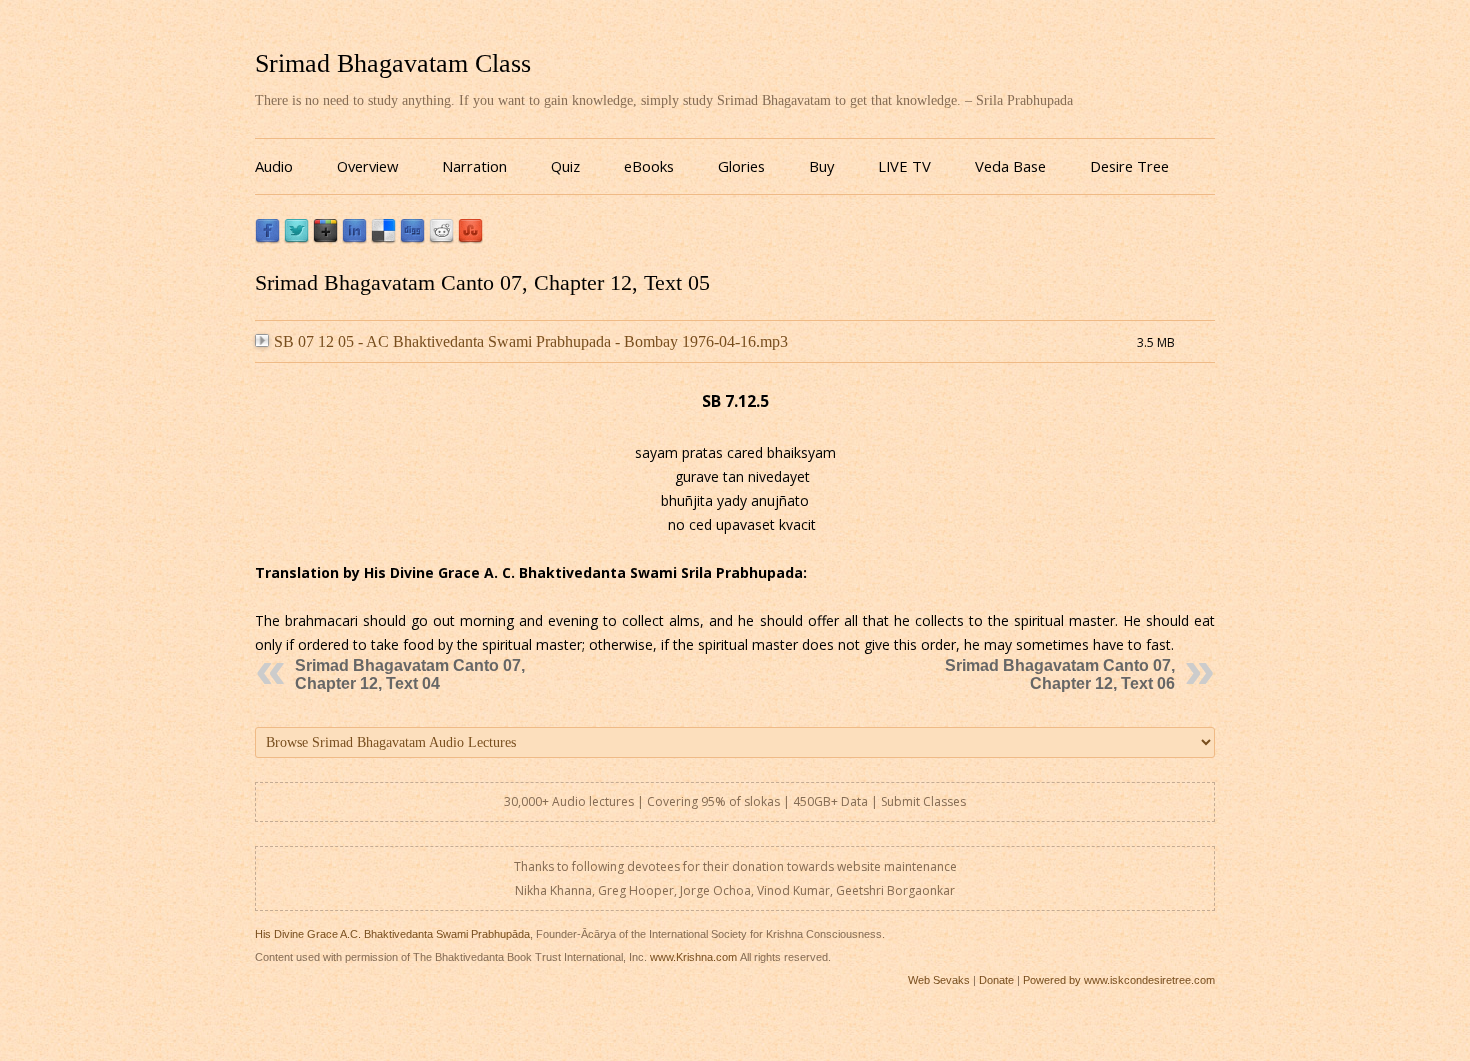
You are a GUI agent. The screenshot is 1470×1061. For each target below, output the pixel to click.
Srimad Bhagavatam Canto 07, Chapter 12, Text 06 (1060, 674)
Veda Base (1010, 166)
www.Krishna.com (693, 957)
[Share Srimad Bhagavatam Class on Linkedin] (354, 238)
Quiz (565, 166)
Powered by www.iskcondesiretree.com (1119, 980)
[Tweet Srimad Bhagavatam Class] (296, 238)
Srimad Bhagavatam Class (393, 63)
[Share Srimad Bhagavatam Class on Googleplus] (325, 238)
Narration (474, 166)
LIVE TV (904, 166)
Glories (741, 166)
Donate (996, 980)
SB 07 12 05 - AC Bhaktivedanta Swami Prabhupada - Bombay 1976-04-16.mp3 (531, 341)
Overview (367, 166)
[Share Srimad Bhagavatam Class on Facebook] (267, 238)
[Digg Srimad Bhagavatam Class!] (412, 238)
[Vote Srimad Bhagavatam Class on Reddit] (441, 238)
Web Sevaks (939, 980)
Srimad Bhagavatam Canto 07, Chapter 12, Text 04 (410, 674)
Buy (821, 166)
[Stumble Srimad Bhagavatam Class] (470, 238)
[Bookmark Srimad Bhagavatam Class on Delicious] (383, 238)
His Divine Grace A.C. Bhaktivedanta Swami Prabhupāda (392, 934)
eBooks (649, 166)
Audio (274, 166)
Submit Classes (923, 801)
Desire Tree (1129, 166)
